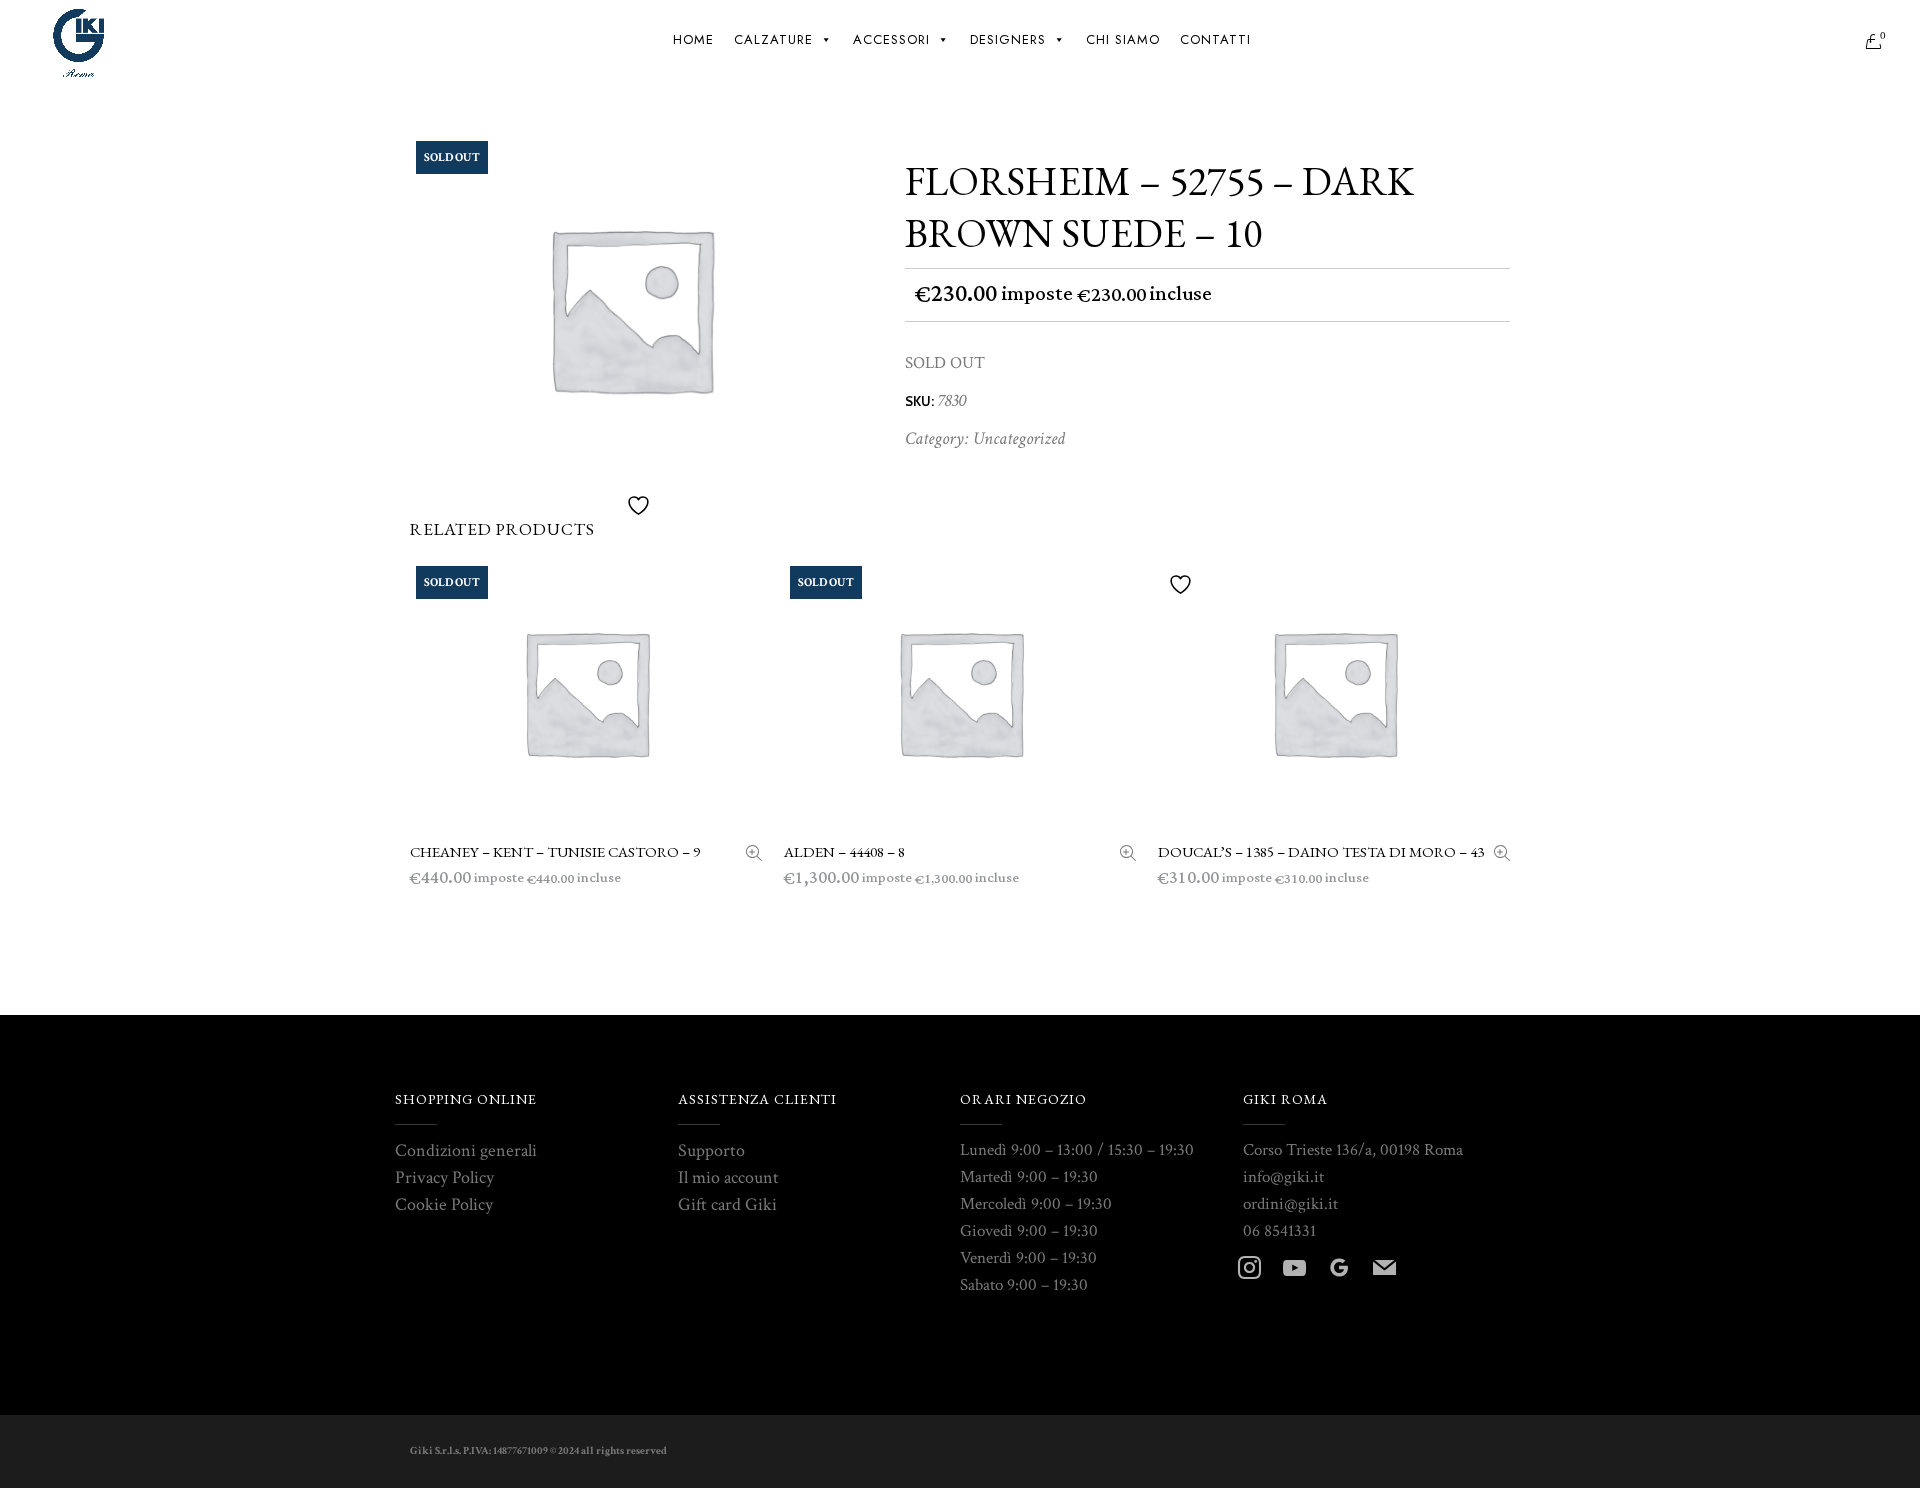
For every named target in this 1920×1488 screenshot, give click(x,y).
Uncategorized (1019, 438)
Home (693, 39)
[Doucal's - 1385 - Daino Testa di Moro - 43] (1502, 855)
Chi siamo (1123, 39)
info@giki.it (1283, 1177)
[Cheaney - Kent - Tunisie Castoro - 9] (754, 855)
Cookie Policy (444, 1204)
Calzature (773, 39)
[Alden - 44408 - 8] (1128, 855)
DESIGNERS (1008, 39)
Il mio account (728, 1177)
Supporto (711, 1150)
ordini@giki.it (1290, 1204)
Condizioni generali (466, 1150)
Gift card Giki (727, 1204)
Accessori (891, 39)
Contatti (1215, 39)
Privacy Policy (444, 1177)
